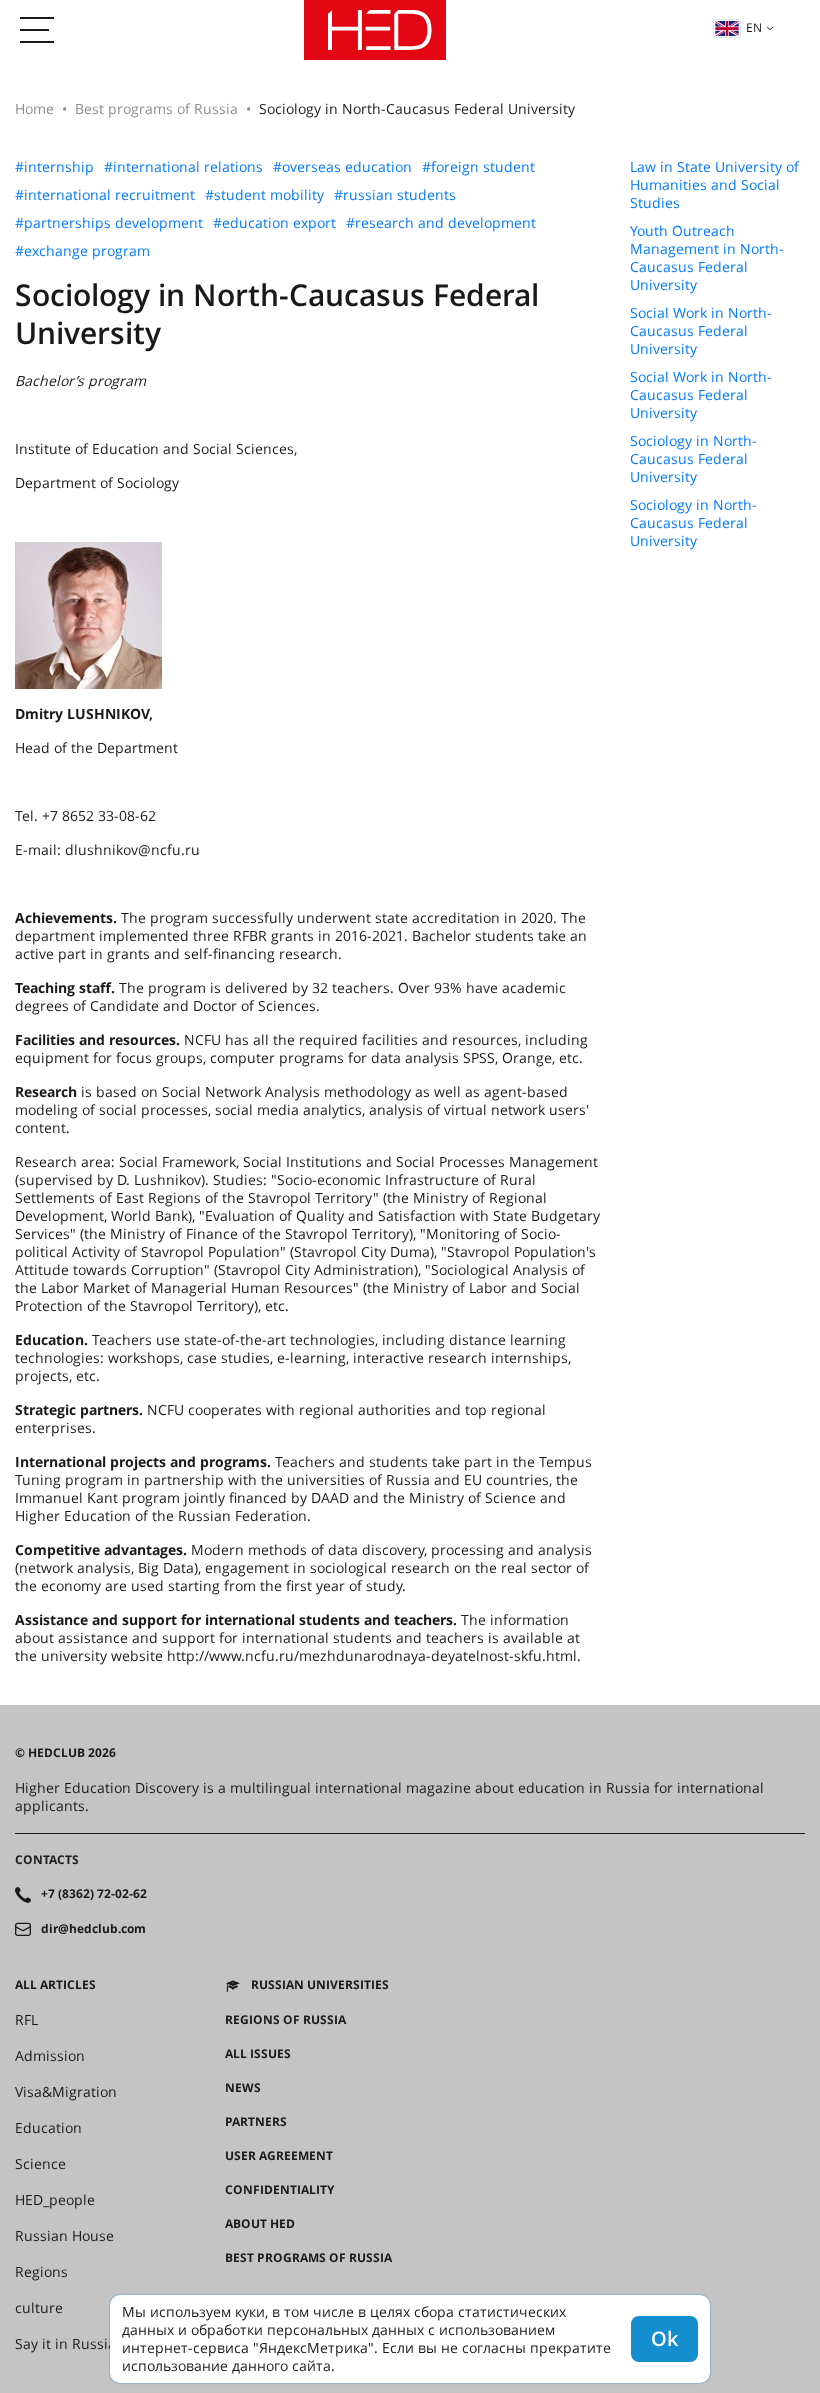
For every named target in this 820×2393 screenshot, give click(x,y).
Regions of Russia (285, 2020)
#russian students (395, 195)
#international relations (183, 167)
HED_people (55, 2200)
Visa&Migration (66, 2092)
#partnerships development (109, 223)
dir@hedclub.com (93, 1929)
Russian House (64, 2236)
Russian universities (320, 1985)
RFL (26, 2020)
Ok (664, 2338)
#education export (274, 223)
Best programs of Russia (156, 108)
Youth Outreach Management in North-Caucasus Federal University (707, 258)
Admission (50, 2056)
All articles (55, 1985)
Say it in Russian (70, 2344)
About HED (260, 2224)
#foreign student (478, 167)
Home (34, 108)
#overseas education (342, 167)
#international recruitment (105, 195)
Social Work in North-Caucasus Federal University (701, 331)
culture (39, 2308)
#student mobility (264, 195)
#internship (54, 167)
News (243, 2088)
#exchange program (82, 251)
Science (40, 2164)
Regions (41, 2272)
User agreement (279, 2156)
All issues (258, 2054)
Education (48, 2128)
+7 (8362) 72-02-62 (94, 1894)
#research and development (441, 223)
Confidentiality (279, 2190)
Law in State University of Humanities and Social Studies (714, 185)
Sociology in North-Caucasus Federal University (693, 459)
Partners (256, 2122)
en (754, 27)
